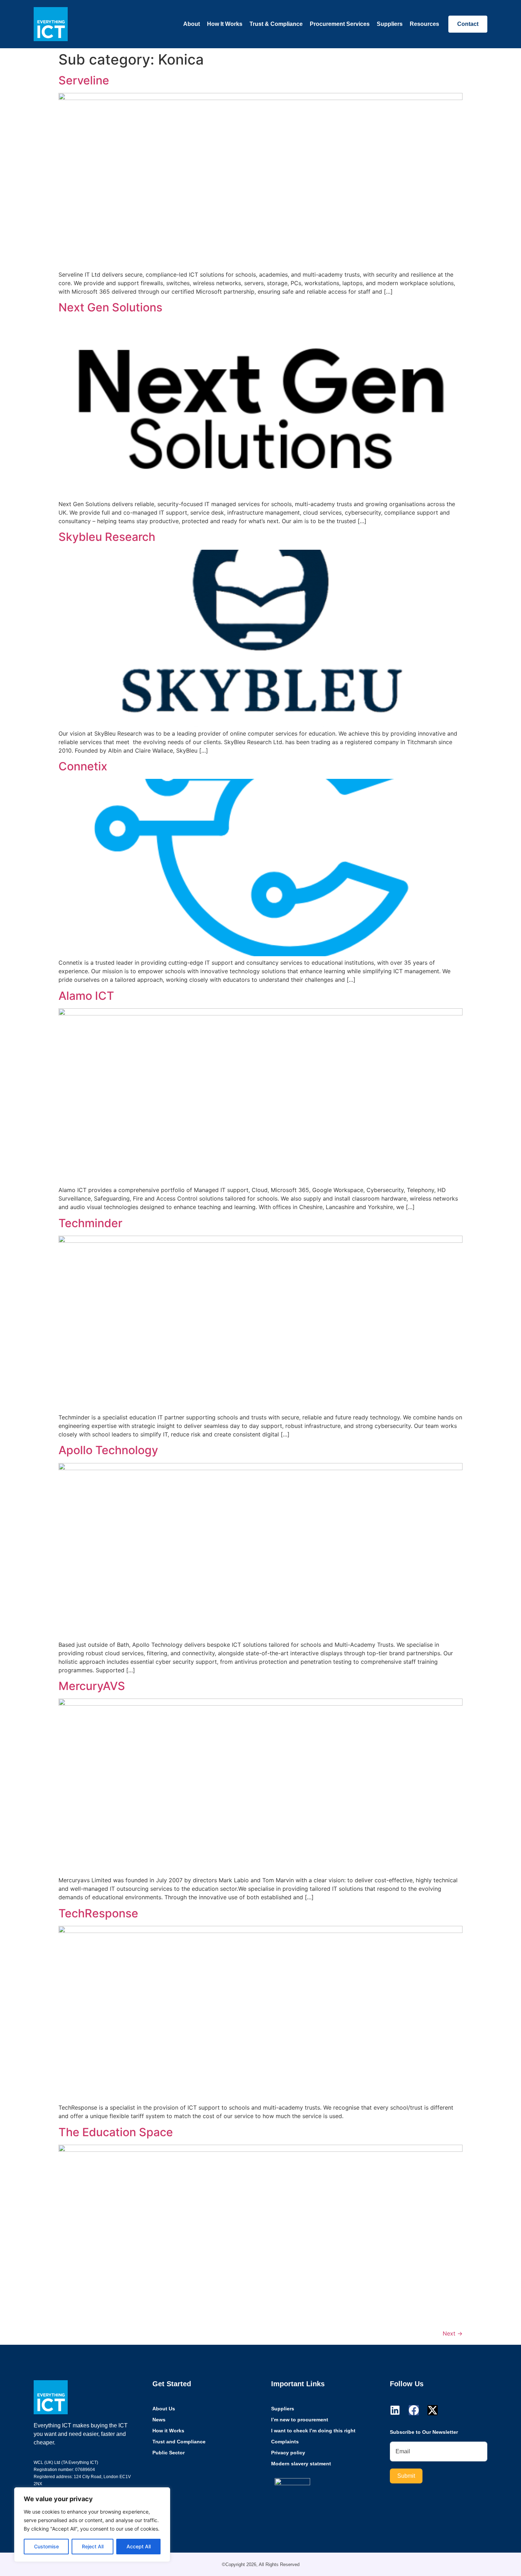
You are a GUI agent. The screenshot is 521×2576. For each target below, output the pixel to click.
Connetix (83, 766)
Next (453, 2333)
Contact (468, 24)
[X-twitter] (433, 2410)
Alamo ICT (86, 996)
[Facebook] (414, 2410)
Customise (46, 2546)
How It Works (225, 24)
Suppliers (390, 24)
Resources (424, 24)
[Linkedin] (395, 2410)
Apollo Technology (108, 1450)
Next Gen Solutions (110, 307)
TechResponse (98, 1913)
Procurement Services (340, 24)
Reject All (93, 2546)
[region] (92, 2525)
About (192, 24)
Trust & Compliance (276, 24)
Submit (406, 2476)
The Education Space (116, 2132)
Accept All (139, 2546)
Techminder (90, 1223)
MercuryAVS (92, 1686)
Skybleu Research (107, 537)
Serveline (84, 80)
